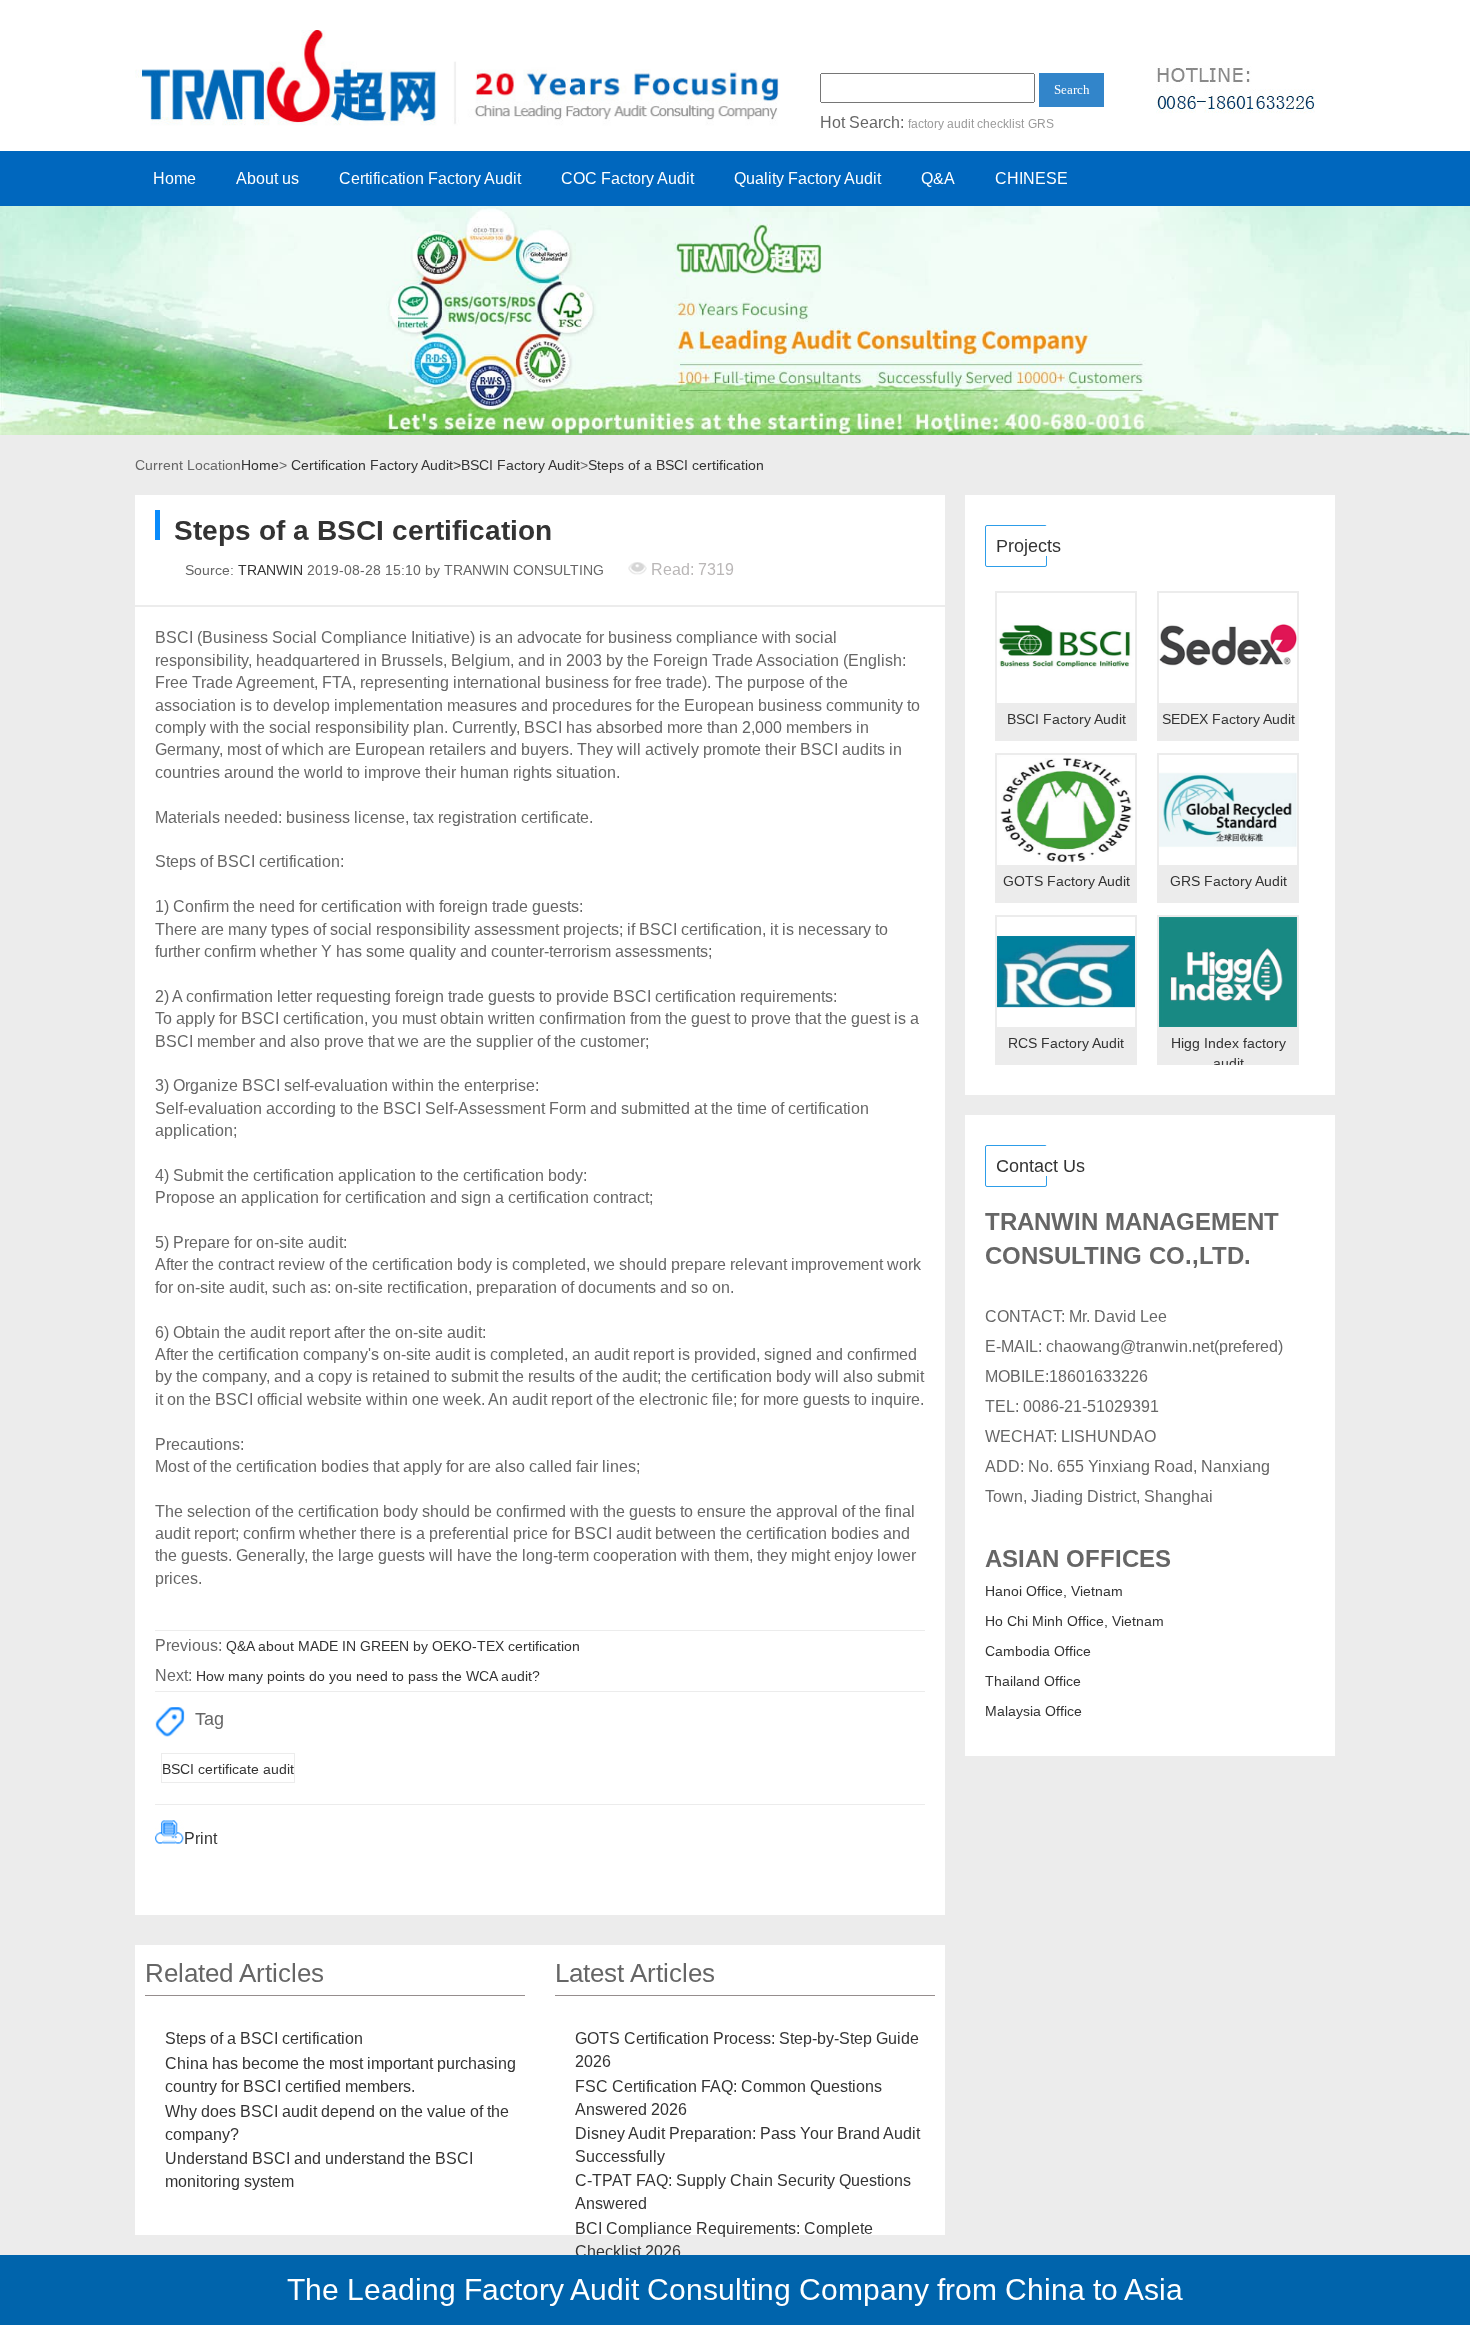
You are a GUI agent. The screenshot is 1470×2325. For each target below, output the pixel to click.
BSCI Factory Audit (520, 465)
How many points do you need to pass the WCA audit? (368, 1676)
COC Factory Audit (627, 178)
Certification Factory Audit (430, 178)
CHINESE (1031, 178)
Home (174, 178)
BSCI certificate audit (228, 1769)
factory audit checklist (966, 124)
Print (200, 1838)
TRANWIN (270, 570)
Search (1072, 89)
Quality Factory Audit (807, 178)
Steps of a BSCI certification (676, 465)
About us (267, 178)
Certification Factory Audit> (376, 465)
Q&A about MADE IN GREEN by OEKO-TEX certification (403, 1646)
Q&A (938, 178)
